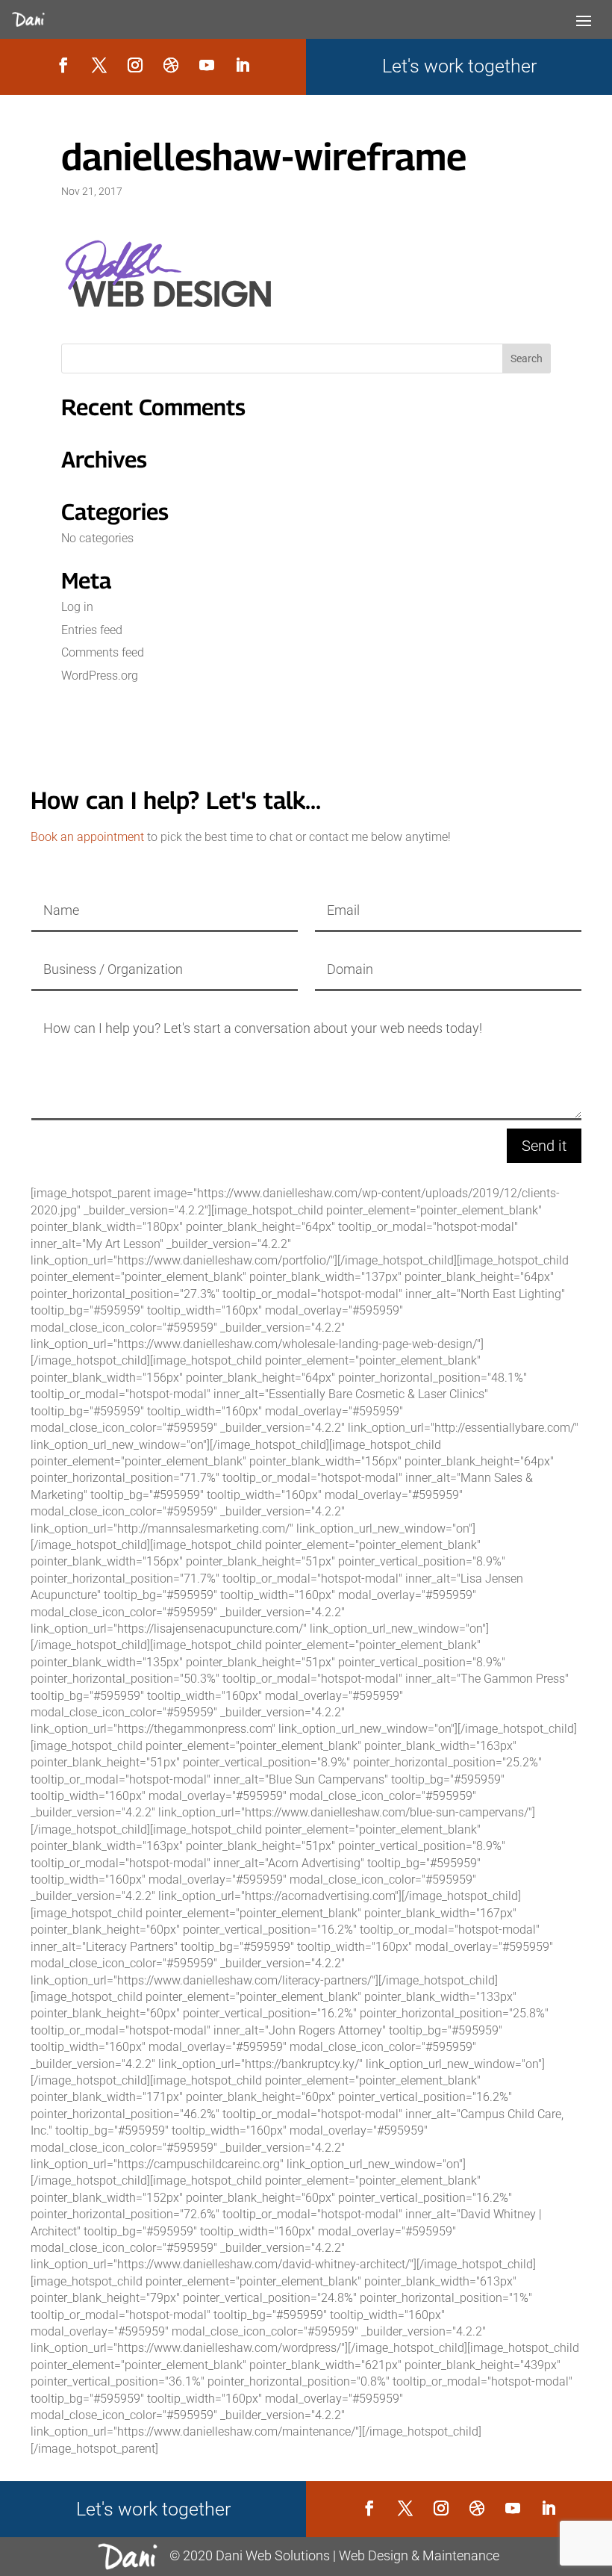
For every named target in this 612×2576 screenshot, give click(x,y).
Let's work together (459, 66)
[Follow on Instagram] (135, 65)
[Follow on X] (99, 65)
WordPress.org (100, 676)
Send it (544, 1146)
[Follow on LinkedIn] (243, 65)
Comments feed (103, 652)
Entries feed (92, 630)
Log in (77, 607)
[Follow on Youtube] (207, 65)
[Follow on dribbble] (171, 65)
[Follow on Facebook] (63, 65)
